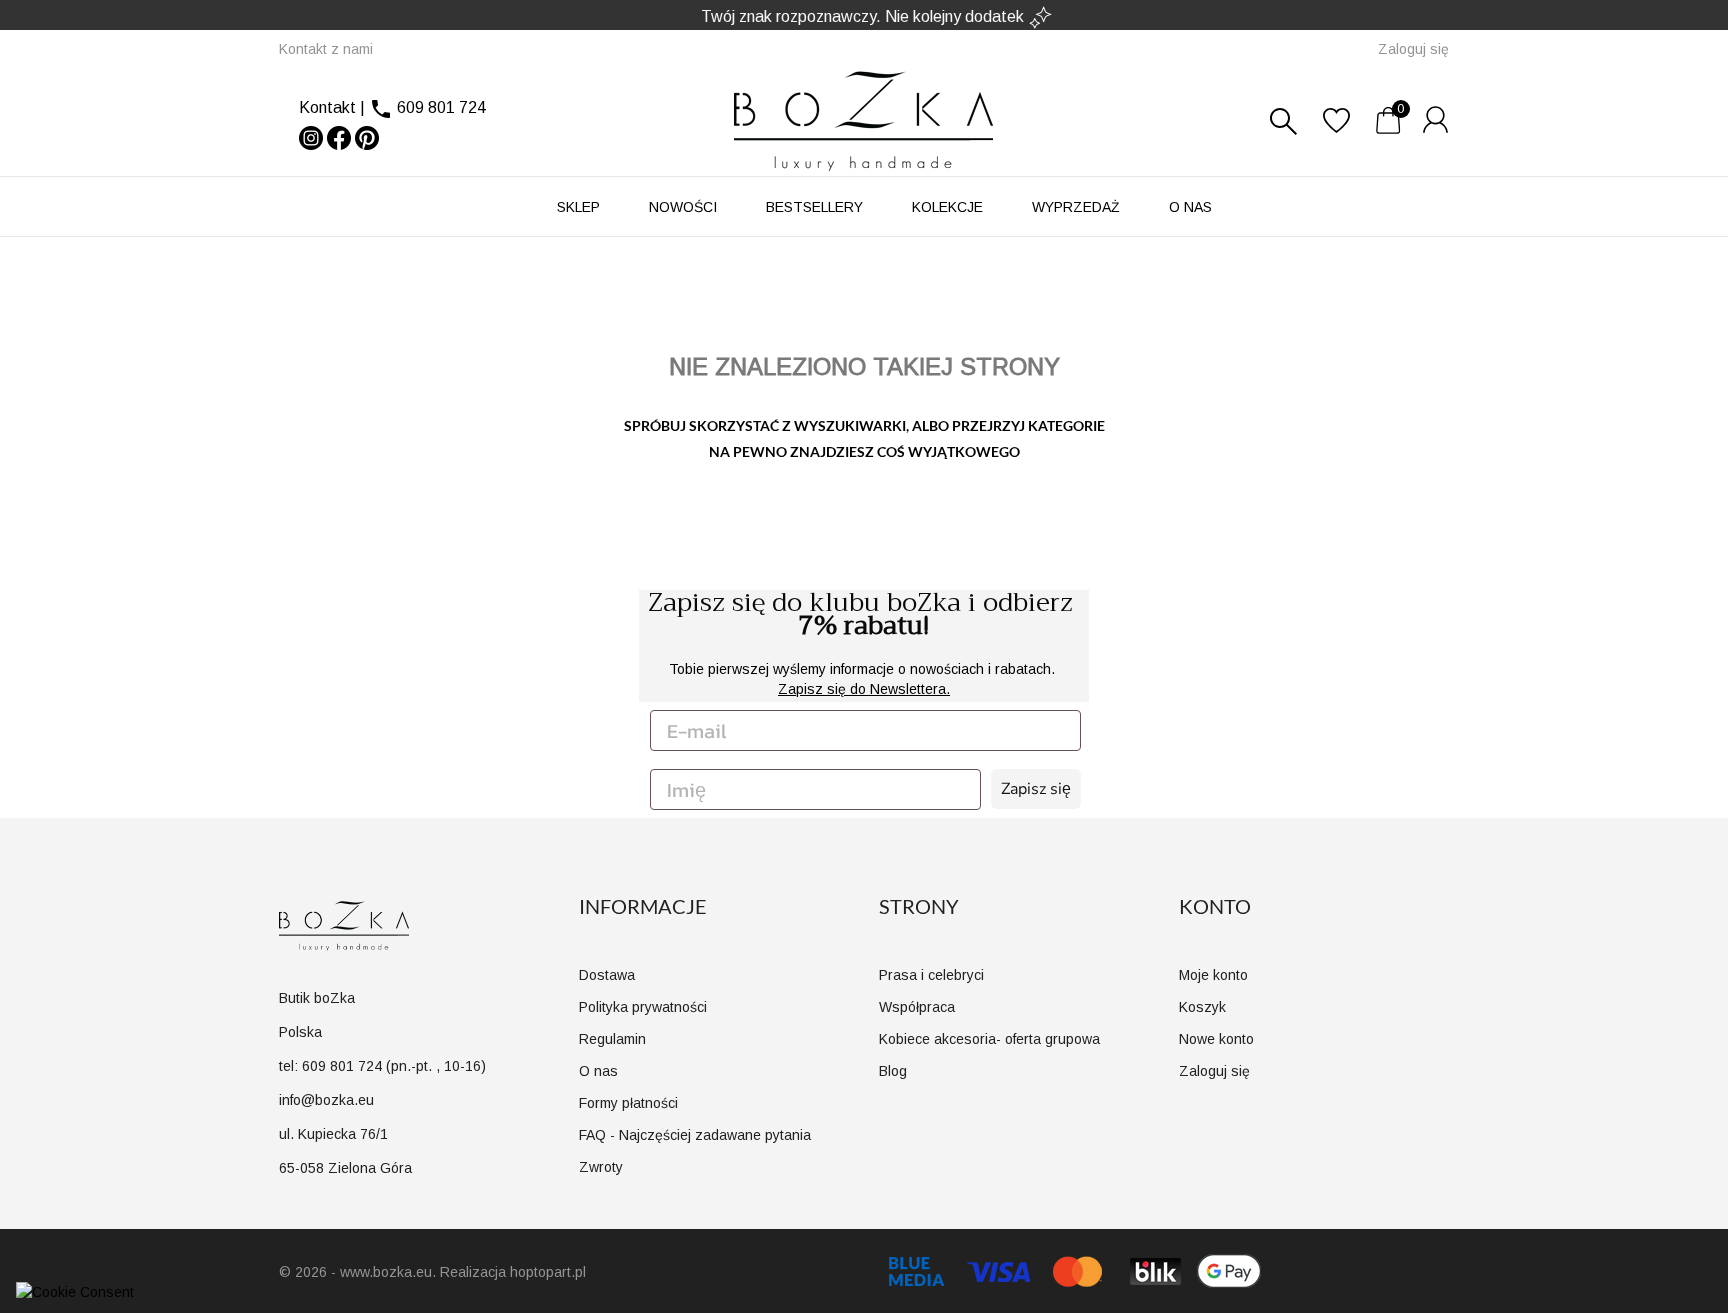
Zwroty (601, 1167)
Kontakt (327, 107)
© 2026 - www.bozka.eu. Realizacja (394, 1272)
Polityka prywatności (643, 1007)
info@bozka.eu (326, 1100)
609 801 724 (441, 107)
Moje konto (1213, 975)
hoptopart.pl (548, 1272)
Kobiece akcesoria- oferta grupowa (989, 1039)
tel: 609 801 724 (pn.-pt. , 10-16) (382, 1066)
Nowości (683, 207)
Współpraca (917, 1007)
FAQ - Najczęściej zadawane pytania (695, 1135)
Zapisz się (1036, 789)
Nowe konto (1216, 1039)
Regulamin (612, 1039)
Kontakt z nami (326, 49)
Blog (893, 1071)
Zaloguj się (1214, 1071)
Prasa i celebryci (931, 975)
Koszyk (1202, 1007)
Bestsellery (814, 207)
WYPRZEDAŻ (1076, 207)
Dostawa (607, 975)
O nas (1190, 207)
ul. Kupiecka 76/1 (333, 1134)
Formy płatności (628, 1103)
